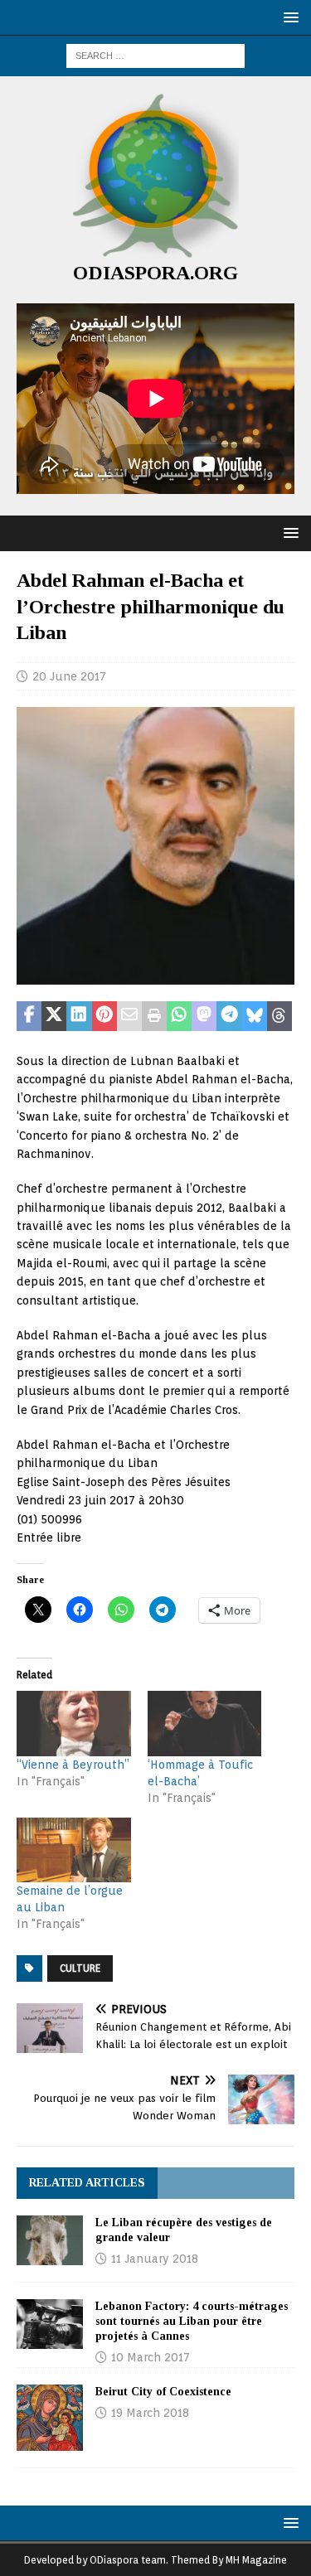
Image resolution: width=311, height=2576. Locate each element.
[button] (288, 17)
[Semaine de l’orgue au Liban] (74, 1850)
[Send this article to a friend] (129, 1016)
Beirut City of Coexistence (163, 2392)
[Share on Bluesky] (255, 1016)
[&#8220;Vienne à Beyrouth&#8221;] (74, 1724)
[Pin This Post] (104, 1016)
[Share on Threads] (279, 1016)
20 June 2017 (69, 676)
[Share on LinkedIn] (79, 1016)
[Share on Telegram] (229, 1016)
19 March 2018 (150, 2413)
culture (80, 1968)
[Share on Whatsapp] (179, 1016)
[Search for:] (155, 55)
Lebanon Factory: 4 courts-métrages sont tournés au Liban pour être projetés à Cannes (192, 2321)
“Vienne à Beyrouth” (73, 1765)
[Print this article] (154, 1016)
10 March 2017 (151, 2357)
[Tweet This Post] (54, 1016)
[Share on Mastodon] (204, 1016)
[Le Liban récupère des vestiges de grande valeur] (50, 2240)
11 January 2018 (155, 2259)
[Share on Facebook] (29, 1016)
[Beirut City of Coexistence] (50, 2418)
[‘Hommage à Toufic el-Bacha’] (205, 1724)
